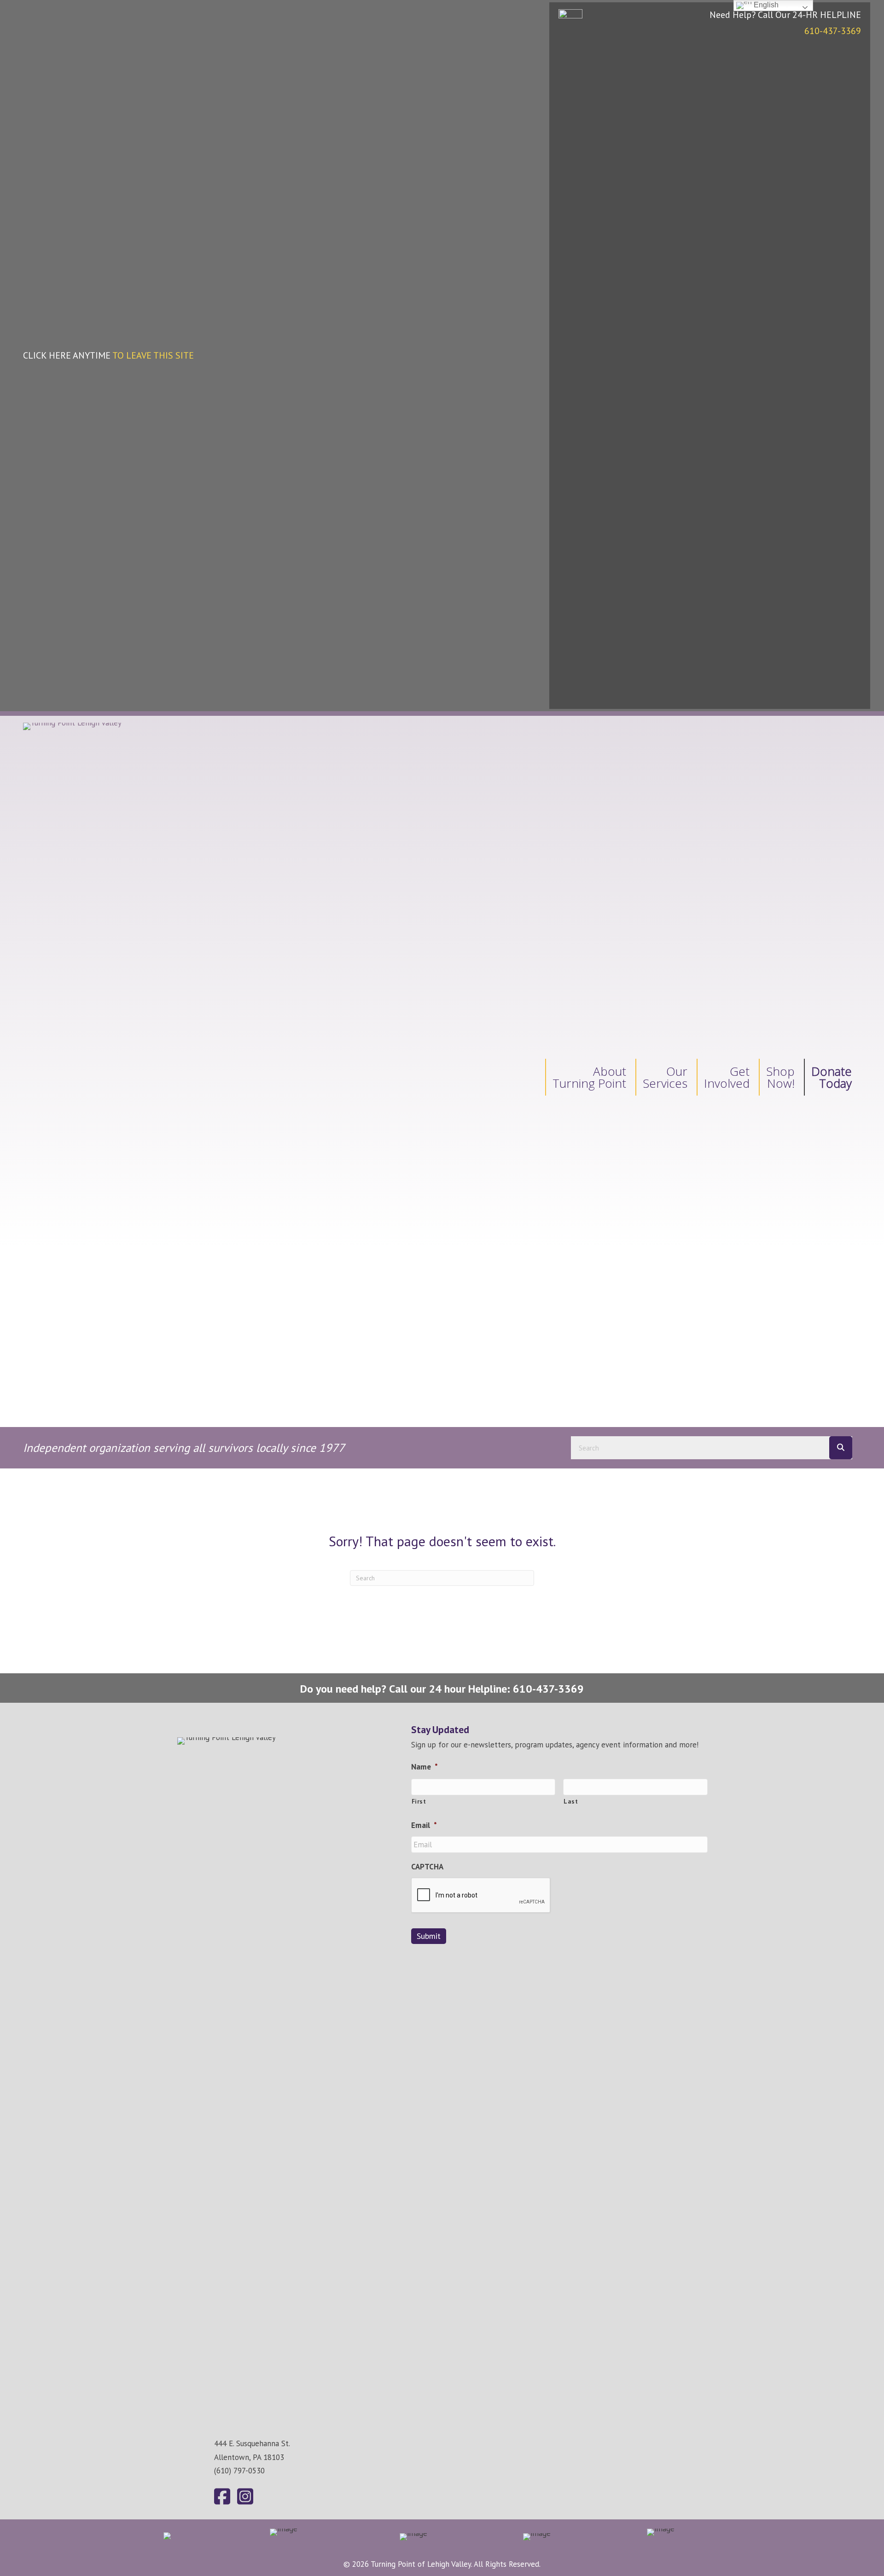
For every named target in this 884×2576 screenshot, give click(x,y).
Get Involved (727, 1077)
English (765, 5)
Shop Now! (780, 1077)
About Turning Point (589, 1077)
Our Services (665, 1077)
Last (571, 1801)
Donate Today (832, 1077)
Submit (429, 1936)
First (419, 1801)
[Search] (841, 1448)
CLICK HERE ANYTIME (108, 355)
